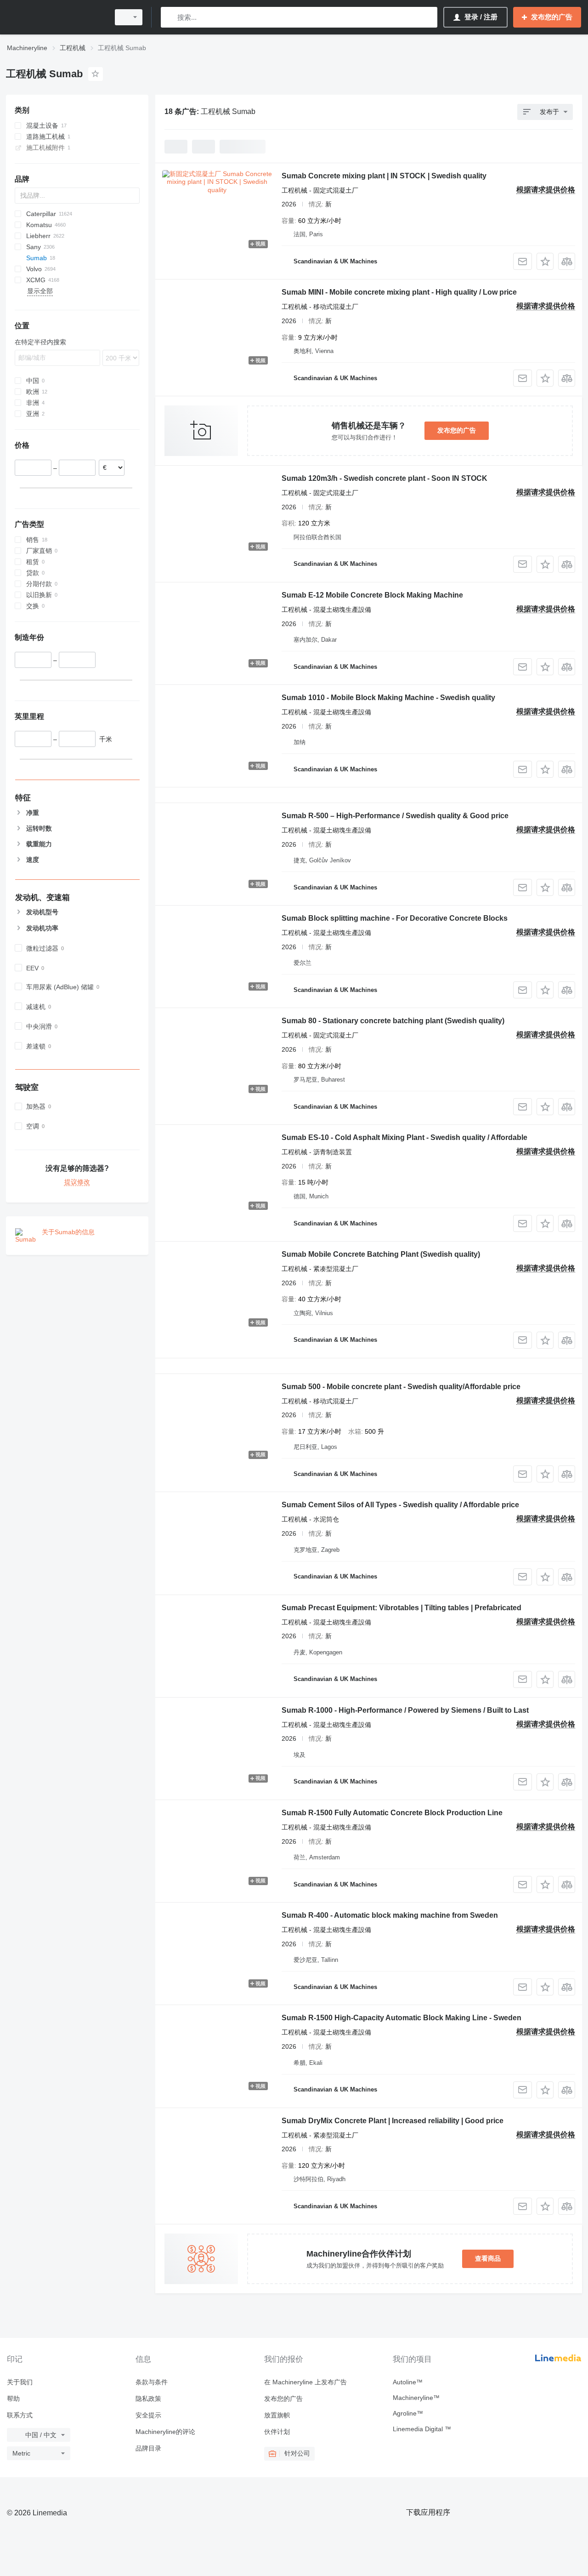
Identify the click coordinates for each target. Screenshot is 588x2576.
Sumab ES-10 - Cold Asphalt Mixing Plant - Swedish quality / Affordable (404, 1137)
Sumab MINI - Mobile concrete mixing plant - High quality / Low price (399, 292)
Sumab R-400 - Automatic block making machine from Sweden (390, 1915)
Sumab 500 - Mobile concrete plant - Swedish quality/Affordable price (401, 1387)
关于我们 (20, 2382)
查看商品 (488, 2258)
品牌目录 (148, 2448)
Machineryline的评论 (165, 2432)
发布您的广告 (457, 430)
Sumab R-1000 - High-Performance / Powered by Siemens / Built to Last (405, 1710)
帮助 (13, 2399)
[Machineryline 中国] (55, 17)
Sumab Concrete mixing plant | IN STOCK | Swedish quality (384, 176)
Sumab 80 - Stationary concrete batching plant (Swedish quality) (393, 1021)
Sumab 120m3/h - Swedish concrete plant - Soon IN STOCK (384, 478)
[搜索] (170, 17)
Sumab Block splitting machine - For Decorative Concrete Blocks (395, 918)
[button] (545, 261)
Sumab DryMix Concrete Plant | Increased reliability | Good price (393, 2121)
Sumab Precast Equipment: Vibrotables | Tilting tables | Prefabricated (401, 1608)
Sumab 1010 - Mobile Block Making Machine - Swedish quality (388, 698)
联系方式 (20, 2415)
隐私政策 (148, 2399)
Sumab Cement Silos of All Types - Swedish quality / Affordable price (400, 1505)
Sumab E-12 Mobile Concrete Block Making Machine (372, 595)
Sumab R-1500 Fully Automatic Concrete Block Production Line (392, 1813)
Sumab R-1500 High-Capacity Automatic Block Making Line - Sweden (401, 2018)
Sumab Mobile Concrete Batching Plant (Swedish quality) (381, 1254)
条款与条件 (152, 2382)
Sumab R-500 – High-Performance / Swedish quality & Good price (395, 816)
